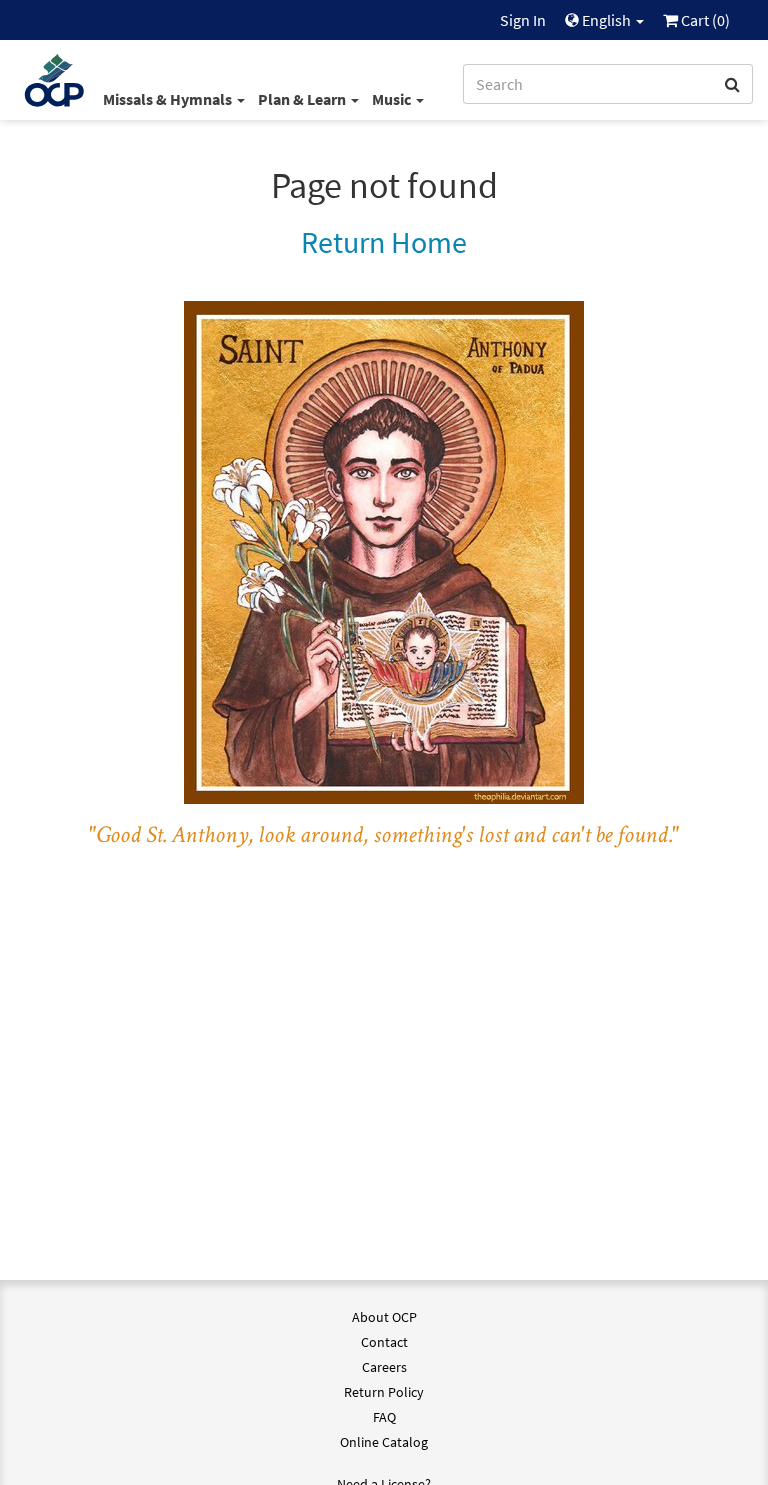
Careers (384, 1367)
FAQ (384, 1417)
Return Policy (384, 1392)
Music (393, 99)
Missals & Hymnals (169, 99)
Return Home (384, 242)
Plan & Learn (303, 99)
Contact (384, 1342)
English (606, 20)
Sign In (523, 20)
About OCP (384, 1317)
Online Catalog (384, 1442)
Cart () (704, 20)
